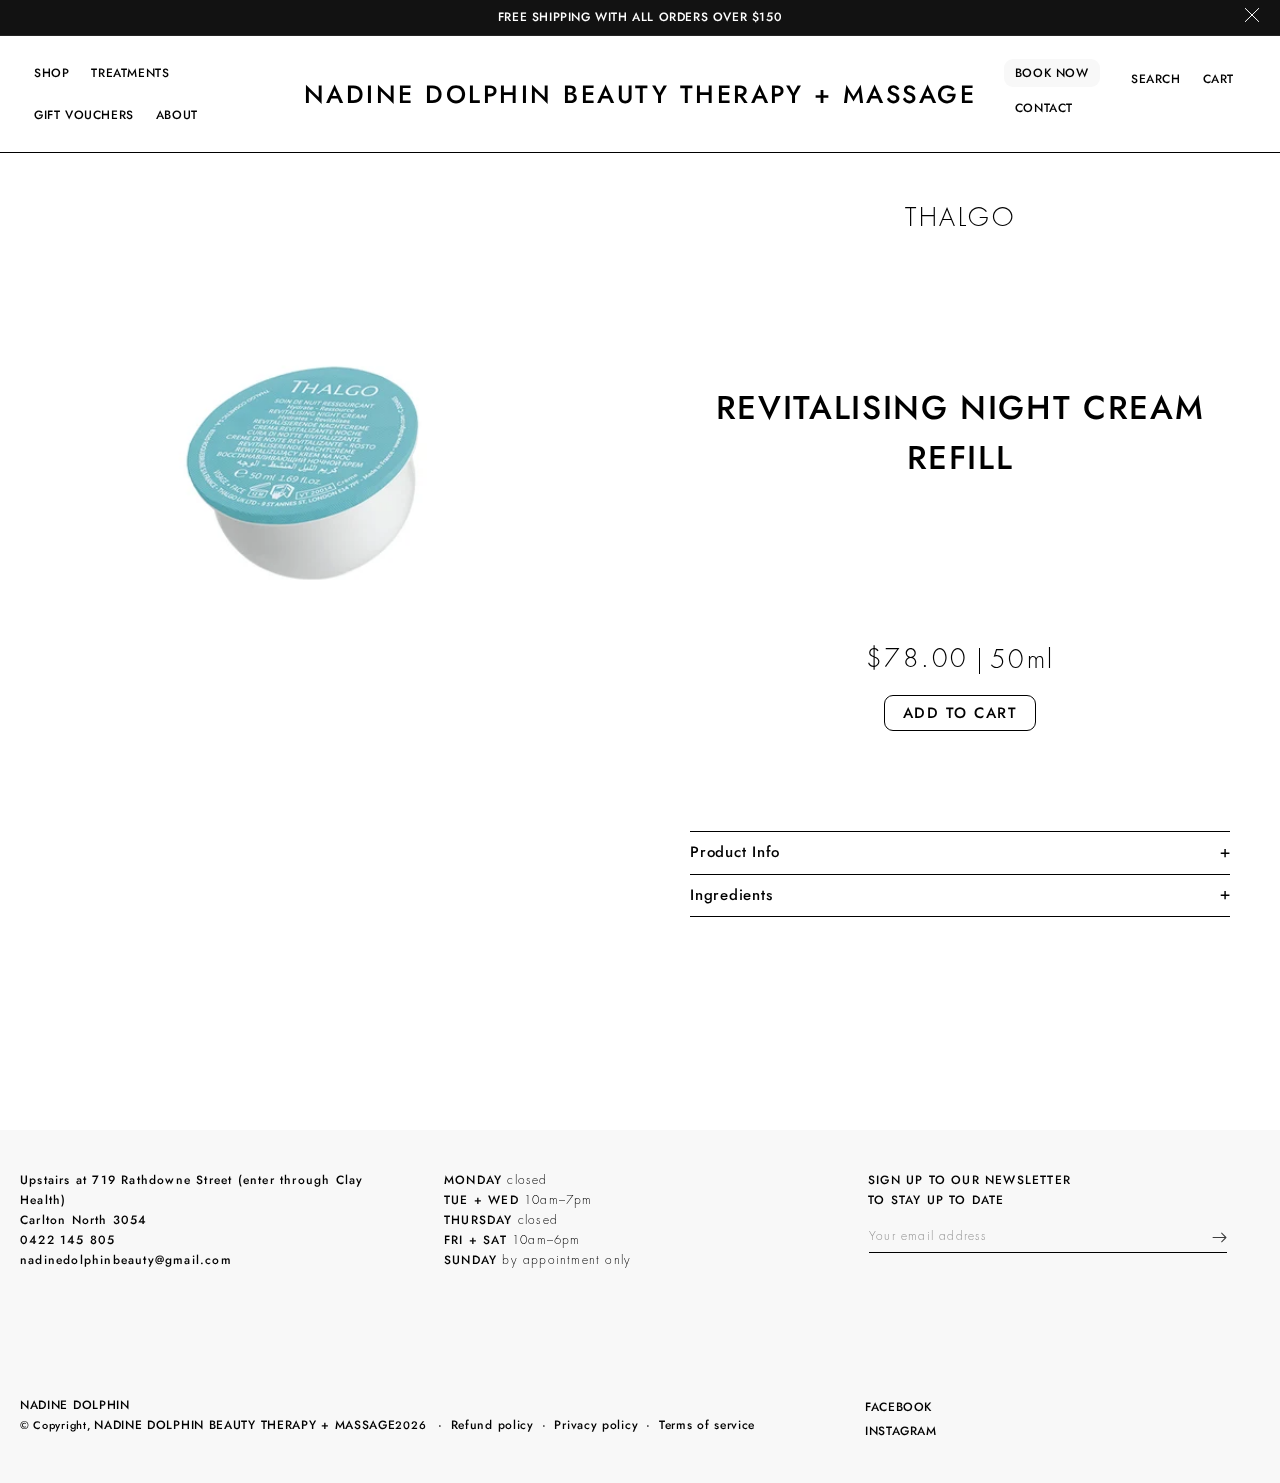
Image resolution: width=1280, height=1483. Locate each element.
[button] (51, 73)
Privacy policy (596, 1425)
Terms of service (707, 1425)
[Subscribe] (1219, 1237)
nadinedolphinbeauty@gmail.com (126, 1260)
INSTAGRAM (900, 1432)
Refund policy (492, 1425)
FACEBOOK (898, 1408)
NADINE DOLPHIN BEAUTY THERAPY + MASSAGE (244, 1425)
